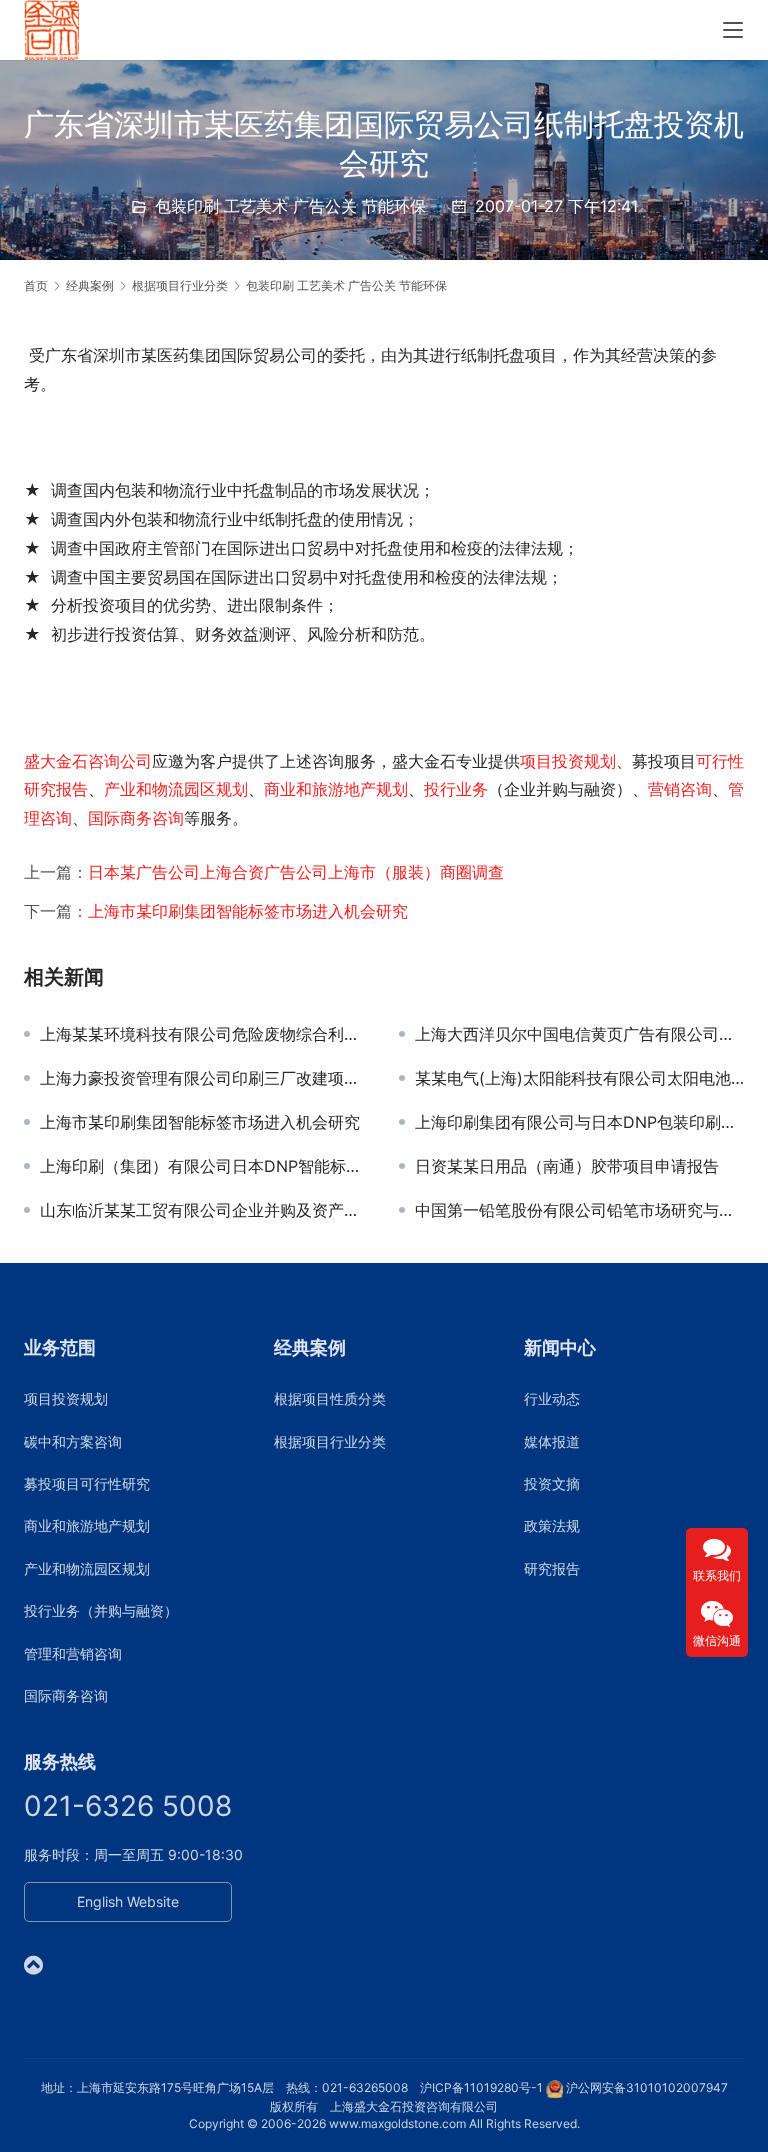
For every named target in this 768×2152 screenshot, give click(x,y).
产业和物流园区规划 (176, 789)
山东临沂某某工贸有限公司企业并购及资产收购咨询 (204, 1210)
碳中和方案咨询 (73, 1441)
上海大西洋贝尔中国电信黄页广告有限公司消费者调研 (579, 1034)
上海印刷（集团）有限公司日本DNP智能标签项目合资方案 (204, 1166)
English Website (128, 1901)
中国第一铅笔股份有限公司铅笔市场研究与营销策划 (579, 1210)
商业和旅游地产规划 (336, 789)
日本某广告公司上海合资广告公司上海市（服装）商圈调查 (296, 872)
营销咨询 (680, 789)
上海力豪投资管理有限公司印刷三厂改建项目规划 (204, 1078)
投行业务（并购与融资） (101, 1610)
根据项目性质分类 (330, 1398)
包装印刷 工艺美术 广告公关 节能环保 (290, 206)
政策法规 (552, 1525)
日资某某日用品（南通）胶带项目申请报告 (567, 1166)
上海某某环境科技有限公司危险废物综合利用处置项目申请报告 (204, 1034)
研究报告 (552, 1568)
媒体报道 (552, 1441)
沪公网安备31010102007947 (647, 2087)
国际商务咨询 (136, 818)
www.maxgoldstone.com (397, 2123)
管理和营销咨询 (73, 1653)
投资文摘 (552, 1483)
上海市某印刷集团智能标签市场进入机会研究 (248, 911)
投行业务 (456, 789)
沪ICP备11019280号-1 (481, 2087)
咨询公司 (120, 761)
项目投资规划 (568, 761)
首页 (36, 285)
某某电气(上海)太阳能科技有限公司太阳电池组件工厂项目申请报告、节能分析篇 (579, 1078)
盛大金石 (56, 761)
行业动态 (552, 1398)
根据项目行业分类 (330, 1441)
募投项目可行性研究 (87, 1483)
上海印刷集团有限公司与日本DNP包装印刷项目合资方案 (579, 1122)
